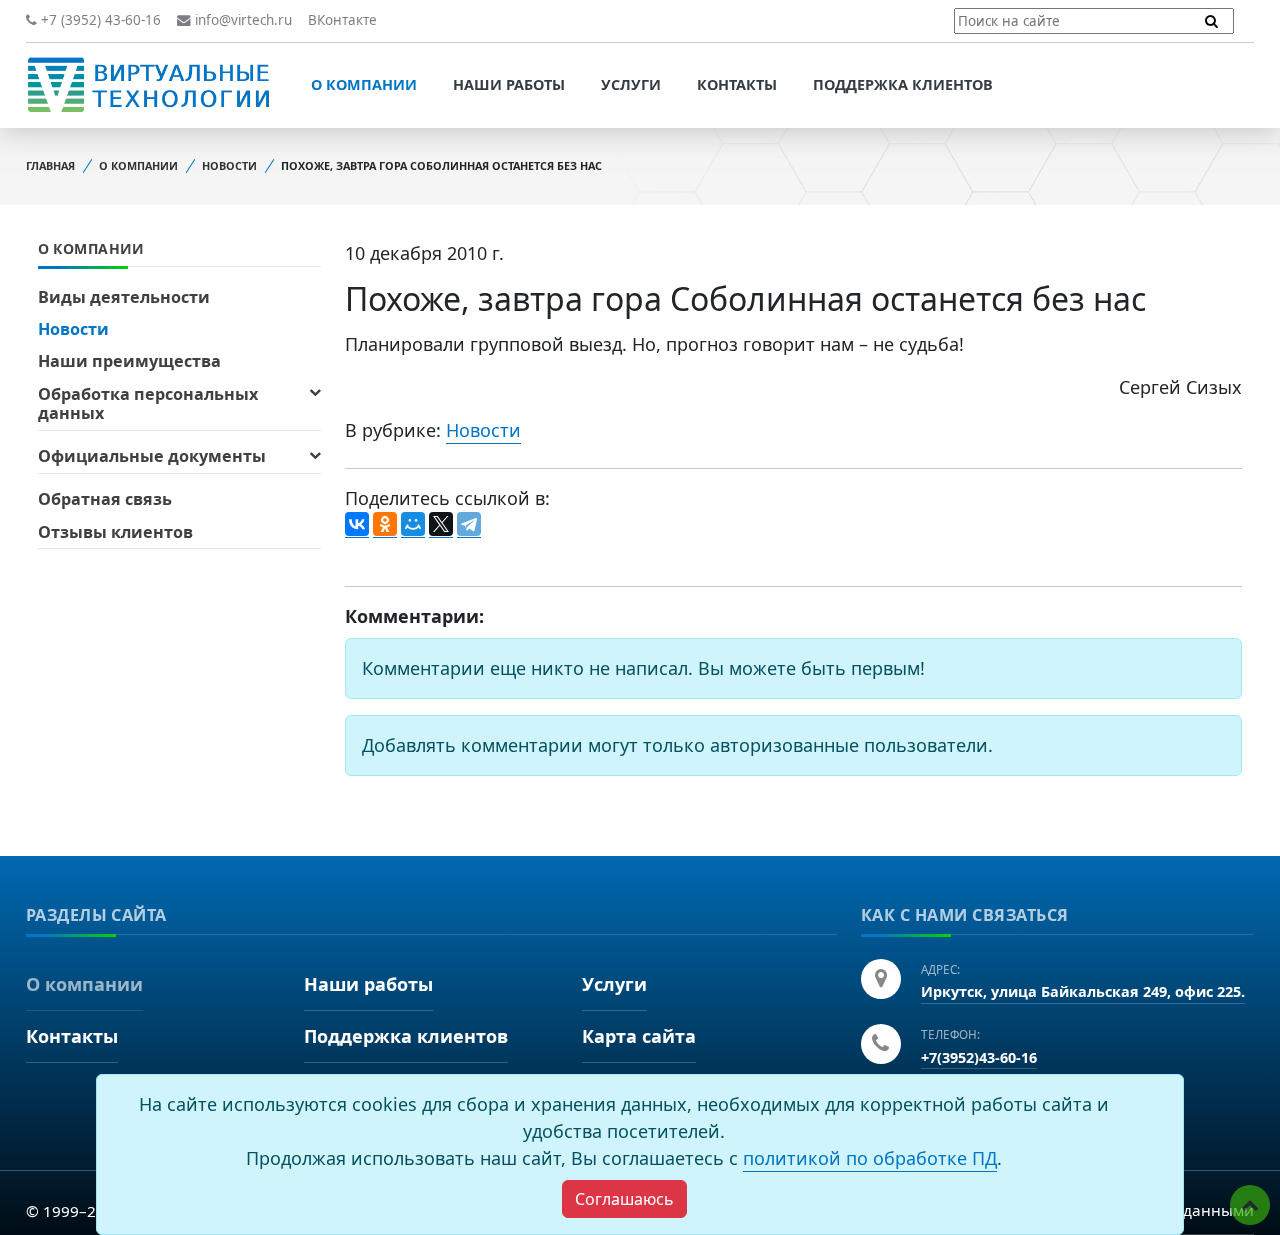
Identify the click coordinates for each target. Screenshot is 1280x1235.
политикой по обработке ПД (870, 1158)
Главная (50, 165)
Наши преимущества (129, 361)
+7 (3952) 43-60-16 (99, 20)
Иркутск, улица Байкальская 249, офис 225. (1083, 991)
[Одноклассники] (385, 525)
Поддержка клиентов (903, 84)
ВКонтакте (342, 20)
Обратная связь (105, 499)
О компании (364, 84)
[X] (441, 525)
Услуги (631, 84)
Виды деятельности (124, 297)
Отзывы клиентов (115, 532)
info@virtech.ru (241, 20)
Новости (229, 165)
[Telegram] (469, 525)
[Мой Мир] (413, 525)
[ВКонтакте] (357, 525)
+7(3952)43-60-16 (979, 1057)
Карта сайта (639, 1036)
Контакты (737, 84)
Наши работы (509, 84)
